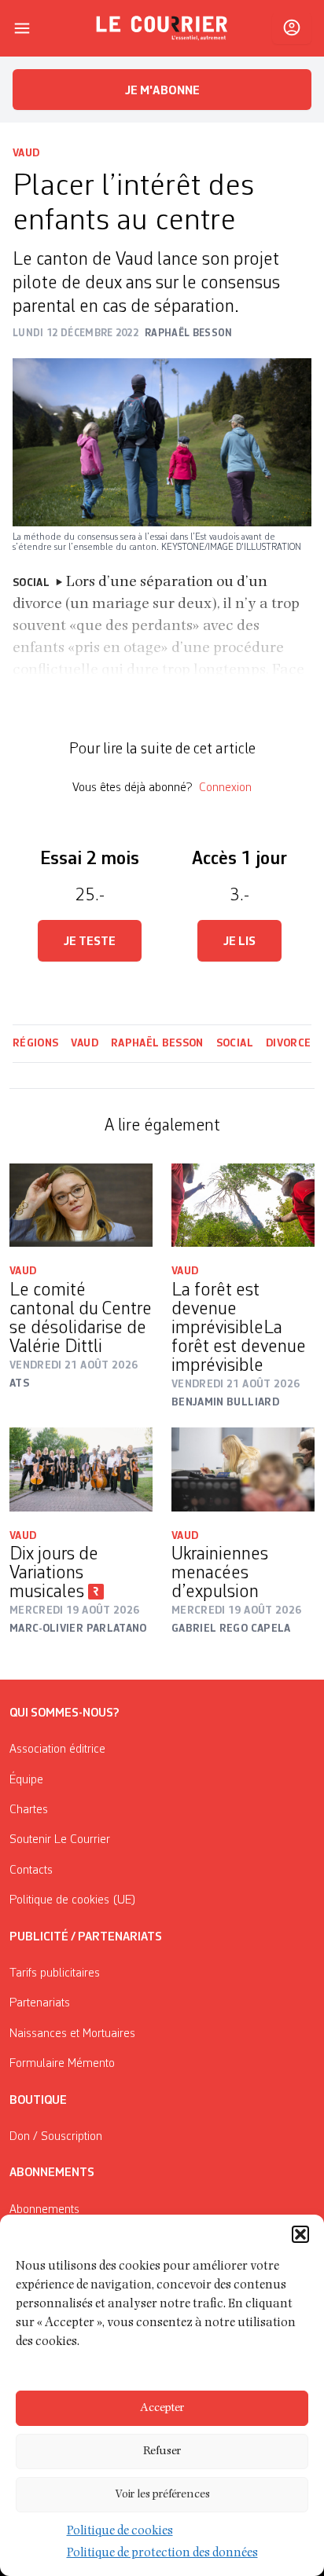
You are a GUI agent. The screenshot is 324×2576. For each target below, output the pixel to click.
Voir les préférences (162, 2495)
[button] (300, 2234)
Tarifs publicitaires (55, 1973)
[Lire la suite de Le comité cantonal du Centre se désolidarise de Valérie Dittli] (81, 1205)
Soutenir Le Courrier (60, 1840)
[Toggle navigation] (22, 28)
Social (235, 1043)
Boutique (38, 2101)
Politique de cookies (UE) (73, 1900)
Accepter (162, 2408)
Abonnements (44, 2210)
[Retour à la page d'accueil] (162, 28)
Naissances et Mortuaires (72, 2034)
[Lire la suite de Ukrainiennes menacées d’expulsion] (243, 1469)
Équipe (26, 1780)
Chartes (29, 1810)
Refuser (162, 2451)
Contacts (31, 1871)
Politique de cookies (120, 2532)
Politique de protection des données (162, 2554)
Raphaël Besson (157, 1043)
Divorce (288, 1043)
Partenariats (40, 2003)
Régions (35, 1043)
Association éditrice (57, 1750)
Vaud (26, 153)
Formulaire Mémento (62, 2064)
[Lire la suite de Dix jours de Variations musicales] (81, 1469)
